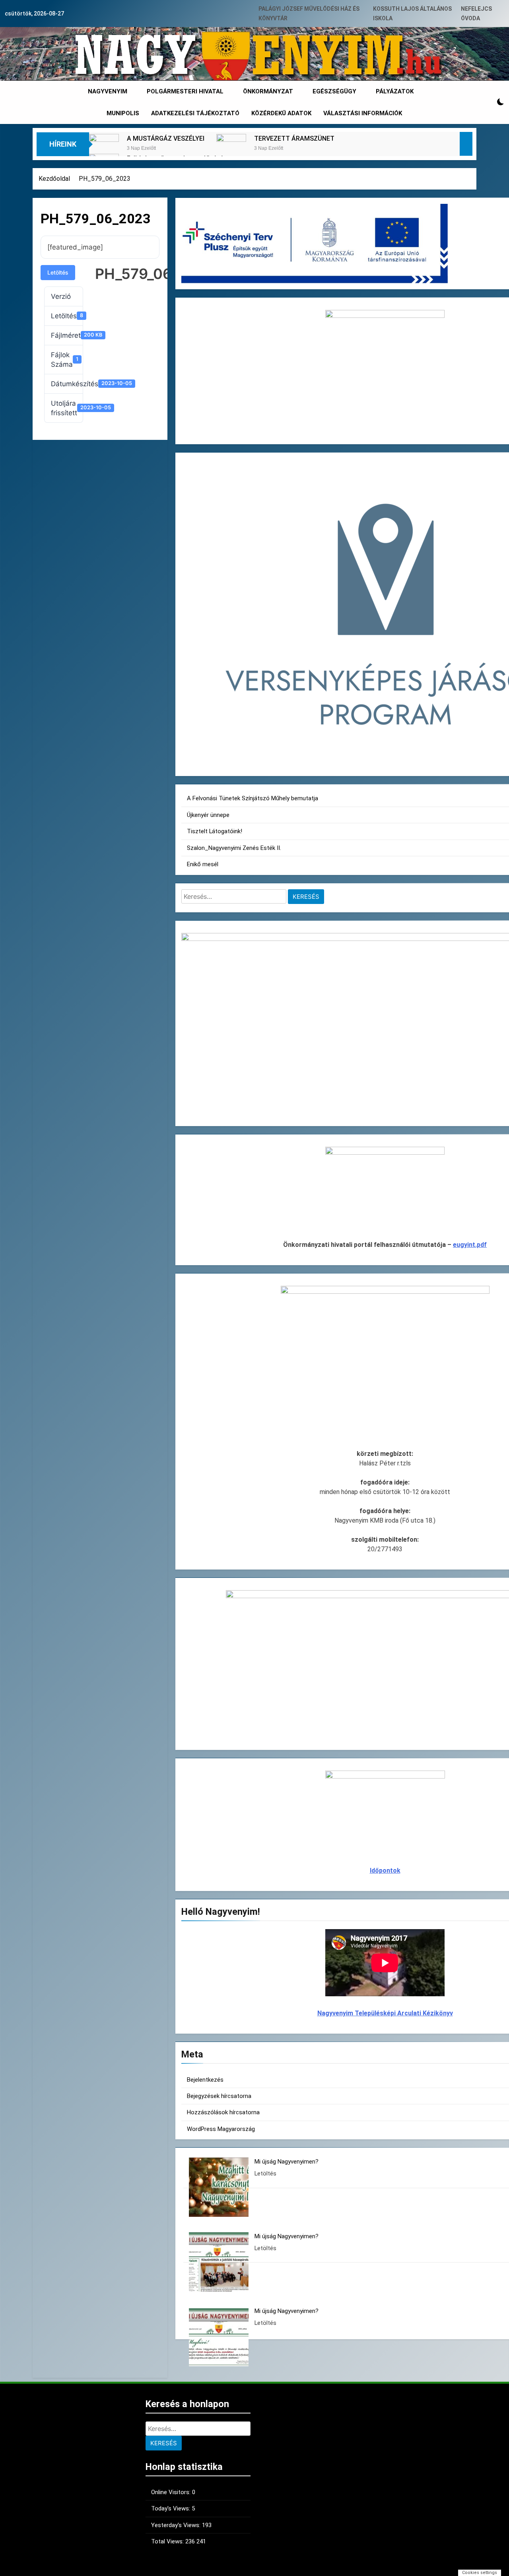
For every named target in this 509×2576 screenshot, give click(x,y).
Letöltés (58, 272)
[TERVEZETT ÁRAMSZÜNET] (231, 149)
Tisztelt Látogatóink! (215, 831)
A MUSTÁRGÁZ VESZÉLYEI (166, 138)
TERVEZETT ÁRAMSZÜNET (294, 138)
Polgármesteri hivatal (185, 91)
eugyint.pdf (470, 1245)
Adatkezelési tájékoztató (195, 113)
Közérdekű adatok (281, 113)
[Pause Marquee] (466, 144)
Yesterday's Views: (177, 2525)
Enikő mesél (203, 864)
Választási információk (363, 113)
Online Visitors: (172, 2492)
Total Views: (168, 2541)
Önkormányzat (268, 91)
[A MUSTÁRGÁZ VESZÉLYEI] (104, 149)
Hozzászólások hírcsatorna (223, 2112)
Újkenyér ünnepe (208, 815)
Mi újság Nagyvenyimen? (287, 2162)
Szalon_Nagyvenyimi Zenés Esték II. (234, 848)
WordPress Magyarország (221, 2129)
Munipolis (123, 113)
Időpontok (385, 1871)
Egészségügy (334, 91)
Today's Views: (171, 2508)
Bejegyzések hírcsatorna (219, 2096)
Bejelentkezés (205, 2080)
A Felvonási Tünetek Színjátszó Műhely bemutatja (253, 798)
